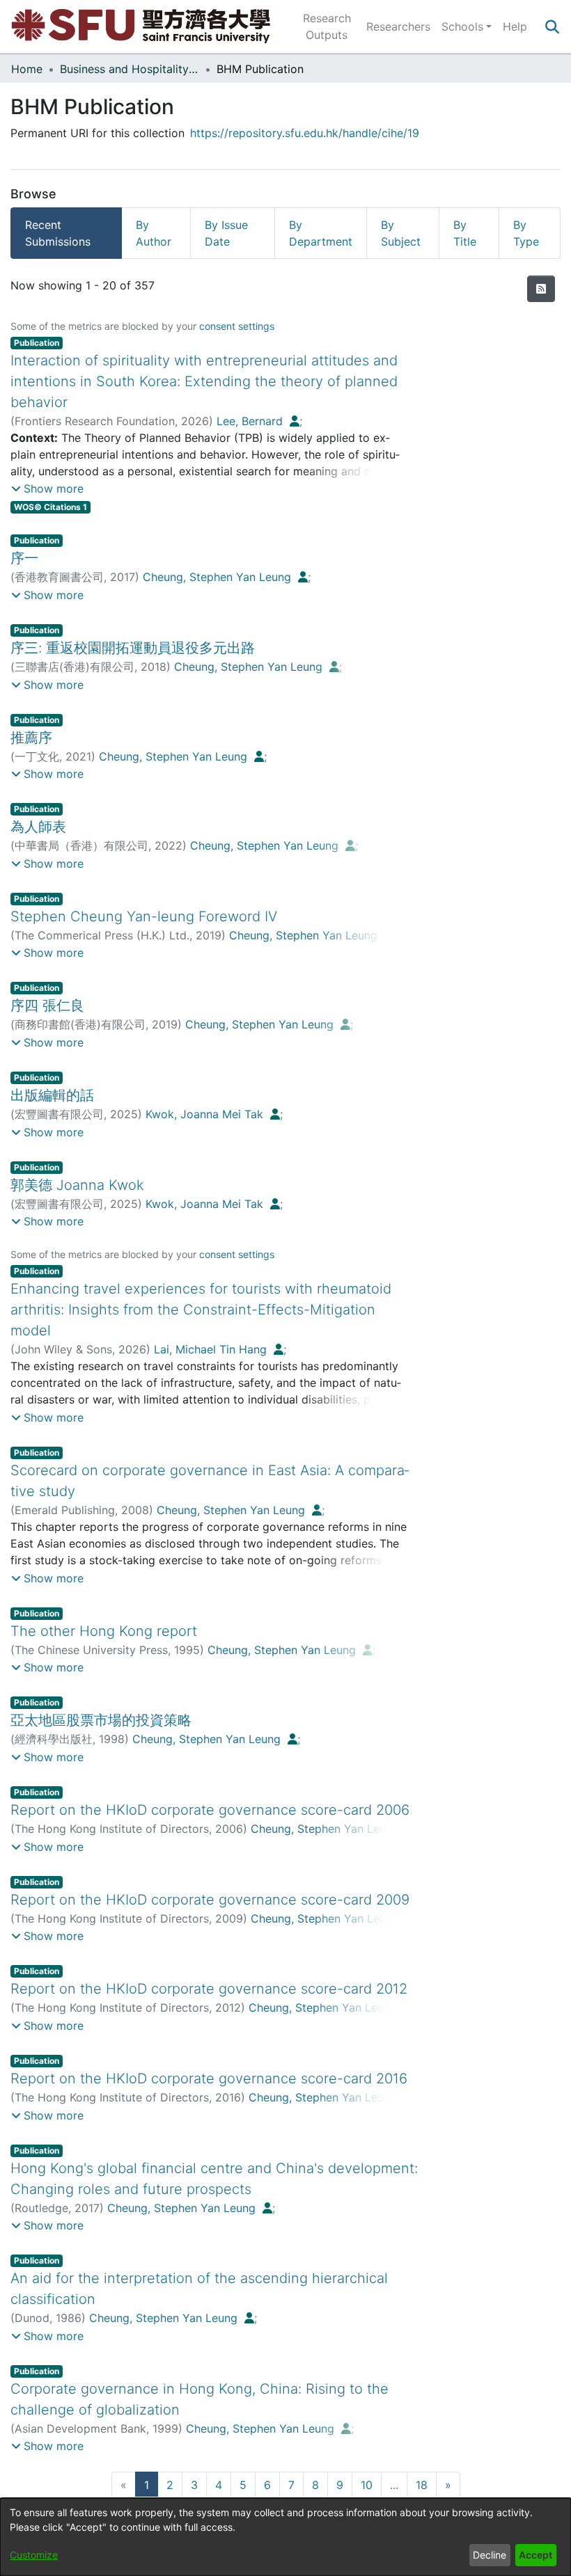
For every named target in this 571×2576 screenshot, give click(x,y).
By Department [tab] (321, 233)
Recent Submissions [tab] (58, 233)
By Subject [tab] (401, 233)
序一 (24, 558)
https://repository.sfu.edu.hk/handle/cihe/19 (305, 133)
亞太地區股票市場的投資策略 (101, 1720)
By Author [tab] (154, 233)
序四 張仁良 (47, 1005)
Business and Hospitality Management (130, 69)
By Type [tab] (526, 233)
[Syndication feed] (541, 289)
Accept (535, 2555)
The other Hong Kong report (104, 1631)
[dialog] (285, 2537)
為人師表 (38, 827)
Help (515, 26)
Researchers (398, 26)
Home (27, 69)
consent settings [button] (237, 326)
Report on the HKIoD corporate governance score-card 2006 (210, 1810)
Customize (34, 2555)
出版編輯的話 (52, 1095)
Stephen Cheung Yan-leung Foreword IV (144, 916)
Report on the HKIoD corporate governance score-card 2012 (209, 1989)
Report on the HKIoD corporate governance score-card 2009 (210, 1900)
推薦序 (31, 738)
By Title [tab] (465, 233)
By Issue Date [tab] (226, 233)
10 (367, 2485)
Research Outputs (327, 26)
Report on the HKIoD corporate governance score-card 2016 (209, 2078)
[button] (47, 488)
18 (422, 2485)
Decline (490, 2555)
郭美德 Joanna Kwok (77, 1185)
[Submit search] (552, 26)
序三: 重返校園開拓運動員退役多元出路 (133, 648)
